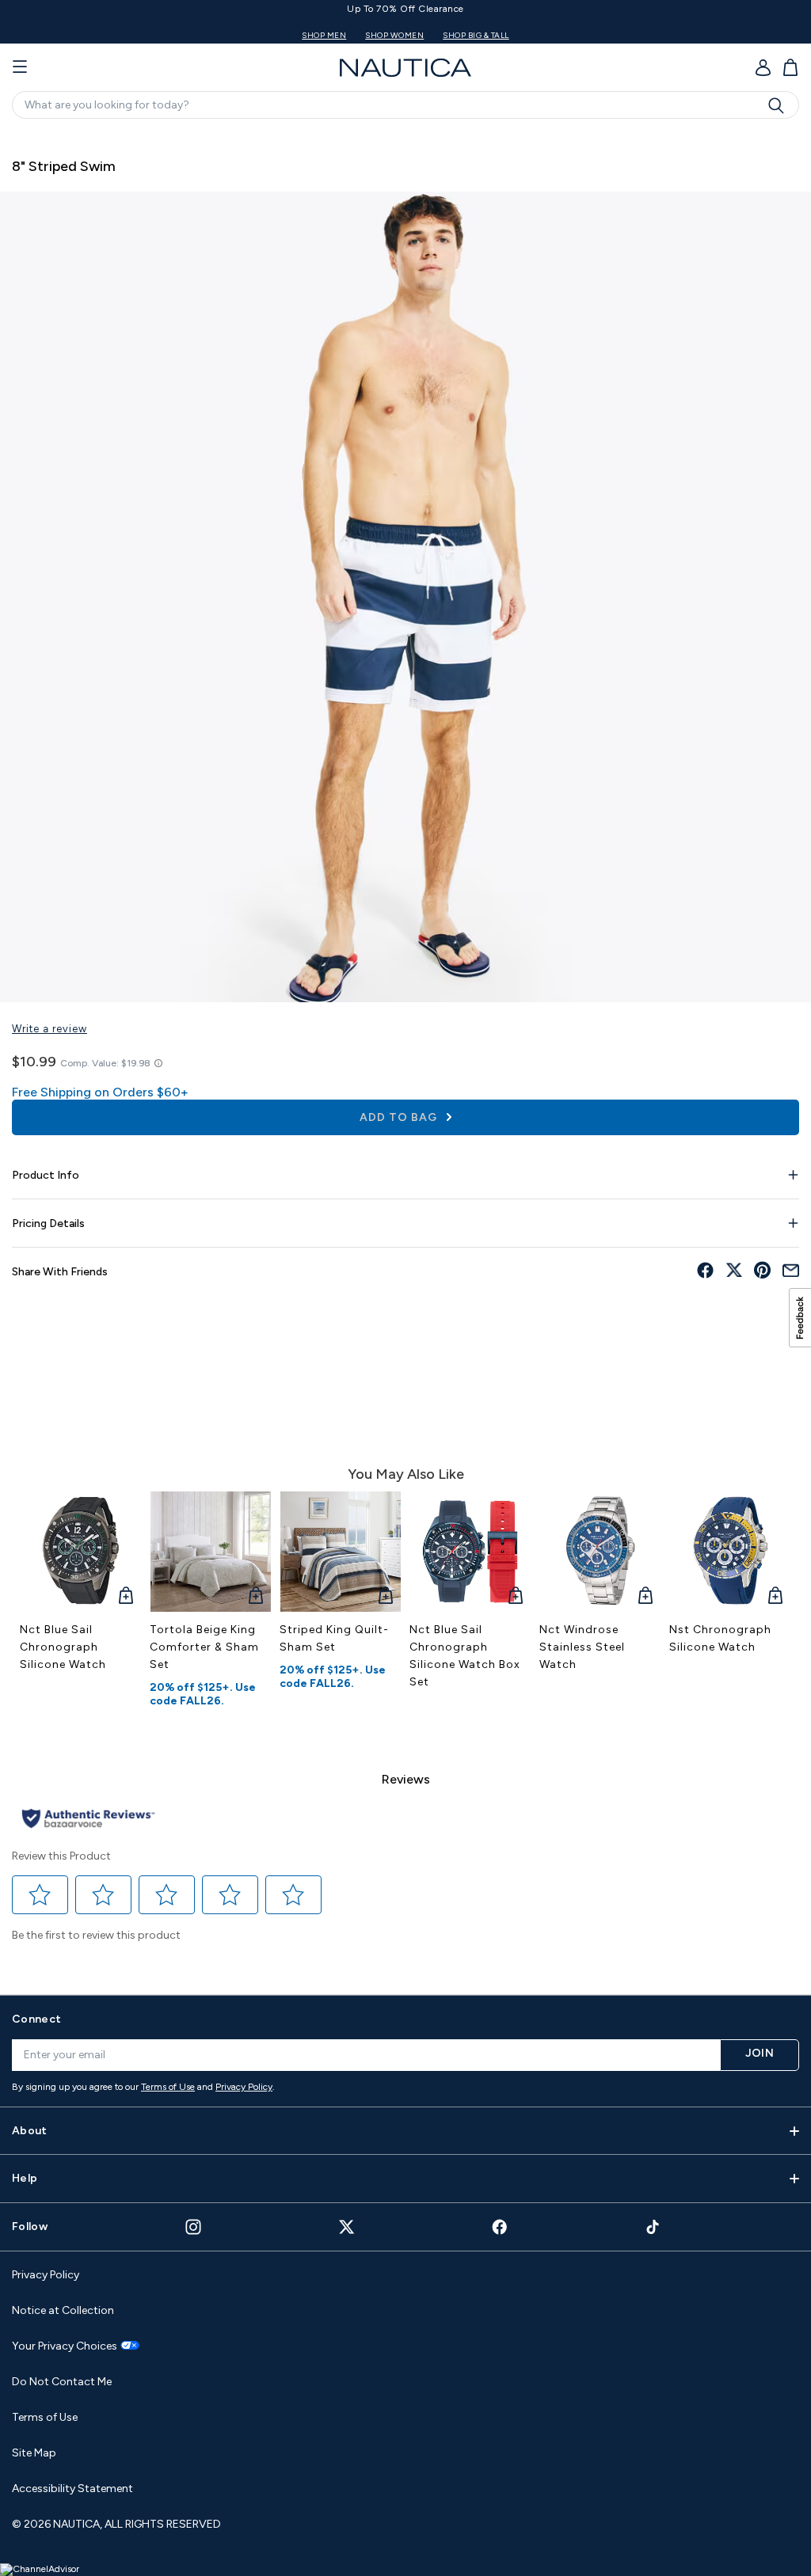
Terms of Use (168, 2087)
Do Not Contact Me (62, 2382)
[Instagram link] (193, 2227)
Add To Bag (400, 1117)
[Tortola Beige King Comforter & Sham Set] (211, 1552)
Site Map (34, 2453)
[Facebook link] (500, 2226)
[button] (40, 1895)
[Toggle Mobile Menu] (20, 67)
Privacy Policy (244, 2087)
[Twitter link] (347, 2226)
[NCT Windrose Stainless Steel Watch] (600, 1552)
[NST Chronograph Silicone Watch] (730, 1552)
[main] (405, 1054)
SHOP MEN (367, 35)
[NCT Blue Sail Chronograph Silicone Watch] (81, 1552)
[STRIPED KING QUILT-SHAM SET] (341, 1552)
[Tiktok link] (653, 2226)
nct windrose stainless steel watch (582, 1647)
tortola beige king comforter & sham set (204, 1647)
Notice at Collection (63, 2310)
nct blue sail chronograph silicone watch (63, 1647)
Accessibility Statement (72, 2489)
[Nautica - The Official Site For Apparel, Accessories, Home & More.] (405, 68)
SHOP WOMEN (437, 35)
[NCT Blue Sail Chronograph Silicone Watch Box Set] (470, 1552)
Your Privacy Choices (65, 2346)
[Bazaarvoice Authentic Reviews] (88, 1820)
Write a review (49, 1029)
